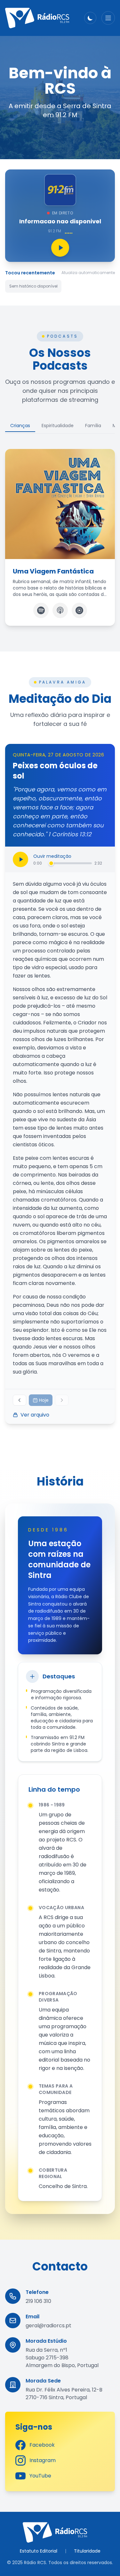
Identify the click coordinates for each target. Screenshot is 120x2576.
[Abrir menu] (108, 18)
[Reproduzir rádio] (60, 248)
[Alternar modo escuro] (90, 18)
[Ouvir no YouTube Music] (79, 610)
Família (93, 426)
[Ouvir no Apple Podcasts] (60, 610)
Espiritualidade (58, 426)
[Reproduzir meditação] (20, 859)
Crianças (20, 426)
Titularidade (87, 2551)
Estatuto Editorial (39, 2551)
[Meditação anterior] (20, 1400)
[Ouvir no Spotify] (41, 610)
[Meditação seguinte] (62, 1400)
